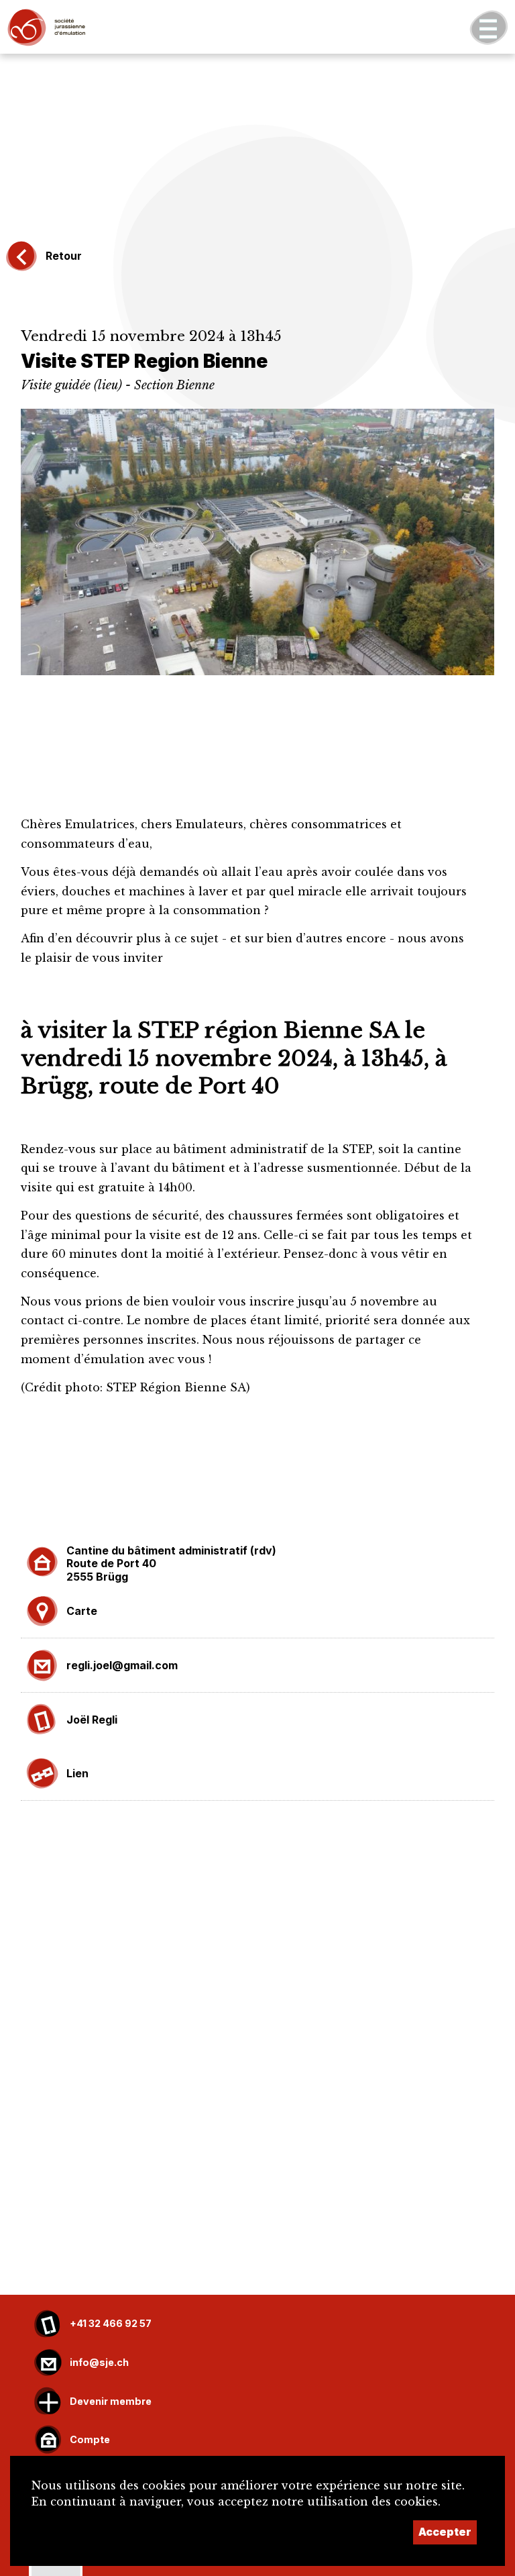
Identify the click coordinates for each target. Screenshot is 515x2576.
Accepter (445, 2532)
